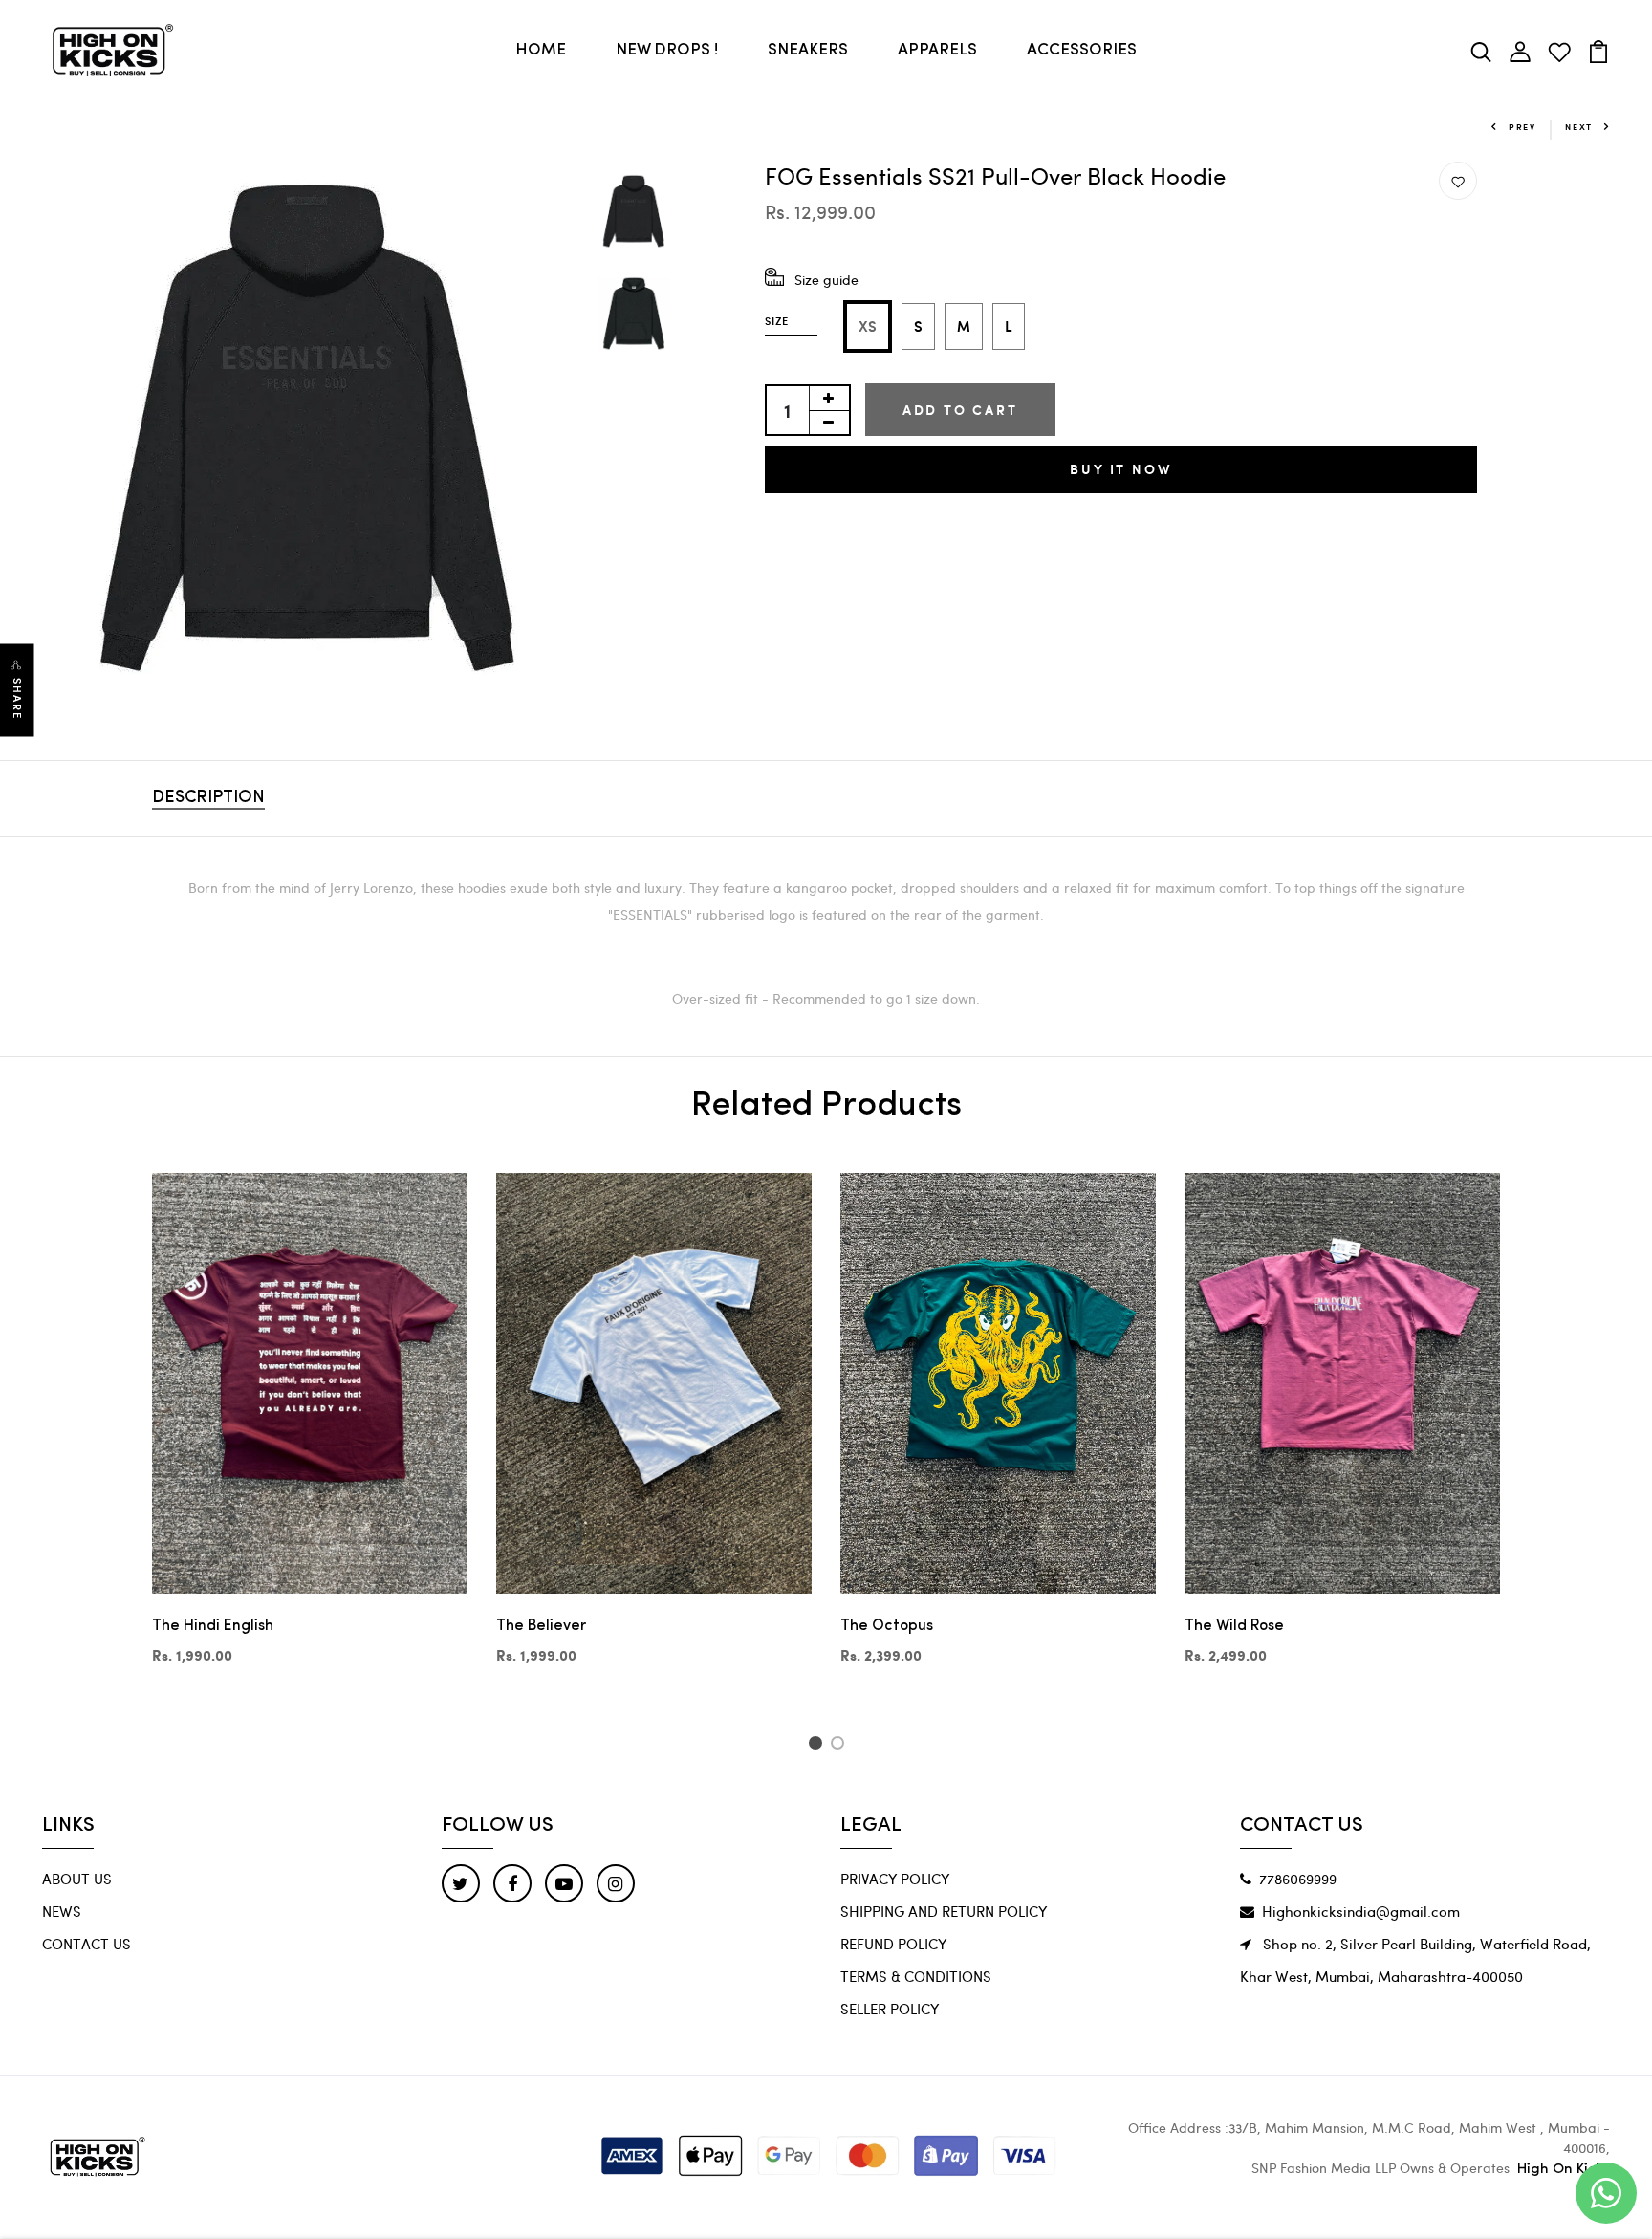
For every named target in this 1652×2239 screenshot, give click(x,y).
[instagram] (616, 1883)
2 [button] (841, 1746)
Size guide (826, 280)
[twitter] (461, 1883)
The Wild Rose (1234, 1626)
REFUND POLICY (893, 1944)
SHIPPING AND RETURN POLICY (944, 1911)
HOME (541, 50)
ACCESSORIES (1082, 50)
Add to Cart (960, 410)
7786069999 (1298, 1879)
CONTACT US (87, 1944)
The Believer (541, 1626)
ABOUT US (77, 1879)
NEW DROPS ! (667, 50)
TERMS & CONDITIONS (916, 1976)
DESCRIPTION (208, 798)
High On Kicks (1564, 2170)
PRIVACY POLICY (895, 1879)
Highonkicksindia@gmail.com (1361, 1911)
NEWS (62, 1911)
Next (1579, 127)
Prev (1522, 127)
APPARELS (937, 50)
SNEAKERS (808, 50)
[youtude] (564, 1883)
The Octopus (887, 1626)
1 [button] (818, 1746)
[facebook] (512, 1883)
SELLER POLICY (890, 2009)
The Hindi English (213, 1626)
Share (17, 698)
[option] (309, 428)
